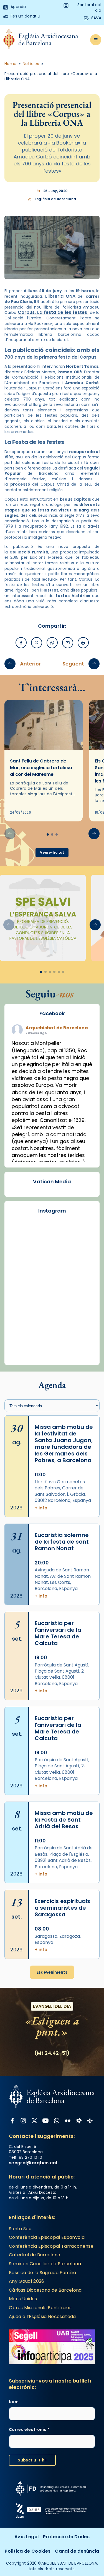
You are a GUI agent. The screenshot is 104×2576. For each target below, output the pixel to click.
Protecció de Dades (66, 2537)
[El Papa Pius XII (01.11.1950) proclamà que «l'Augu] (52, 1347)
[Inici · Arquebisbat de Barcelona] (41, 40)
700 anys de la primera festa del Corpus (50, 357)
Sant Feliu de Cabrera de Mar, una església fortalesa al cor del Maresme (41, 768)
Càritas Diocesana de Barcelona (45, 2290)
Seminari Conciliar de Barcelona (45, 2264)
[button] (94, 834)
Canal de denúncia (77, 2551)
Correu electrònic (29, 2430)
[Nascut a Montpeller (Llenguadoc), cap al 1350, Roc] (52, 1297)
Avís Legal (26, 2537)
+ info (41, 1508)
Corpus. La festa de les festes (53, 312)
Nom (14, 2402)
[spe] (43, 918)
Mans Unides (23, 2299)
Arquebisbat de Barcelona (57, 1028)
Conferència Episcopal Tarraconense (51, 2246)
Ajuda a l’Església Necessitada (42, 2317)
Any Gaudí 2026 (26, 2281)
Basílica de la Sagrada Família (43, 2273)
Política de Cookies (28, 2551)
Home (11, 64)
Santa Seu (20, 2229)
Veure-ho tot (52, 852)
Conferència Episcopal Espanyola (47, 2237)
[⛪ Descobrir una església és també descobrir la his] (52, 1248)
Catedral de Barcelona (35, 2255)
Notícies (31, 64)
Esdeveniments (52, 1972)
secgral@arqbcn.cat (33, 2163)
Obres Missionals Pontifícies (40, 2308)
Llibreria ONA (60, 296)
